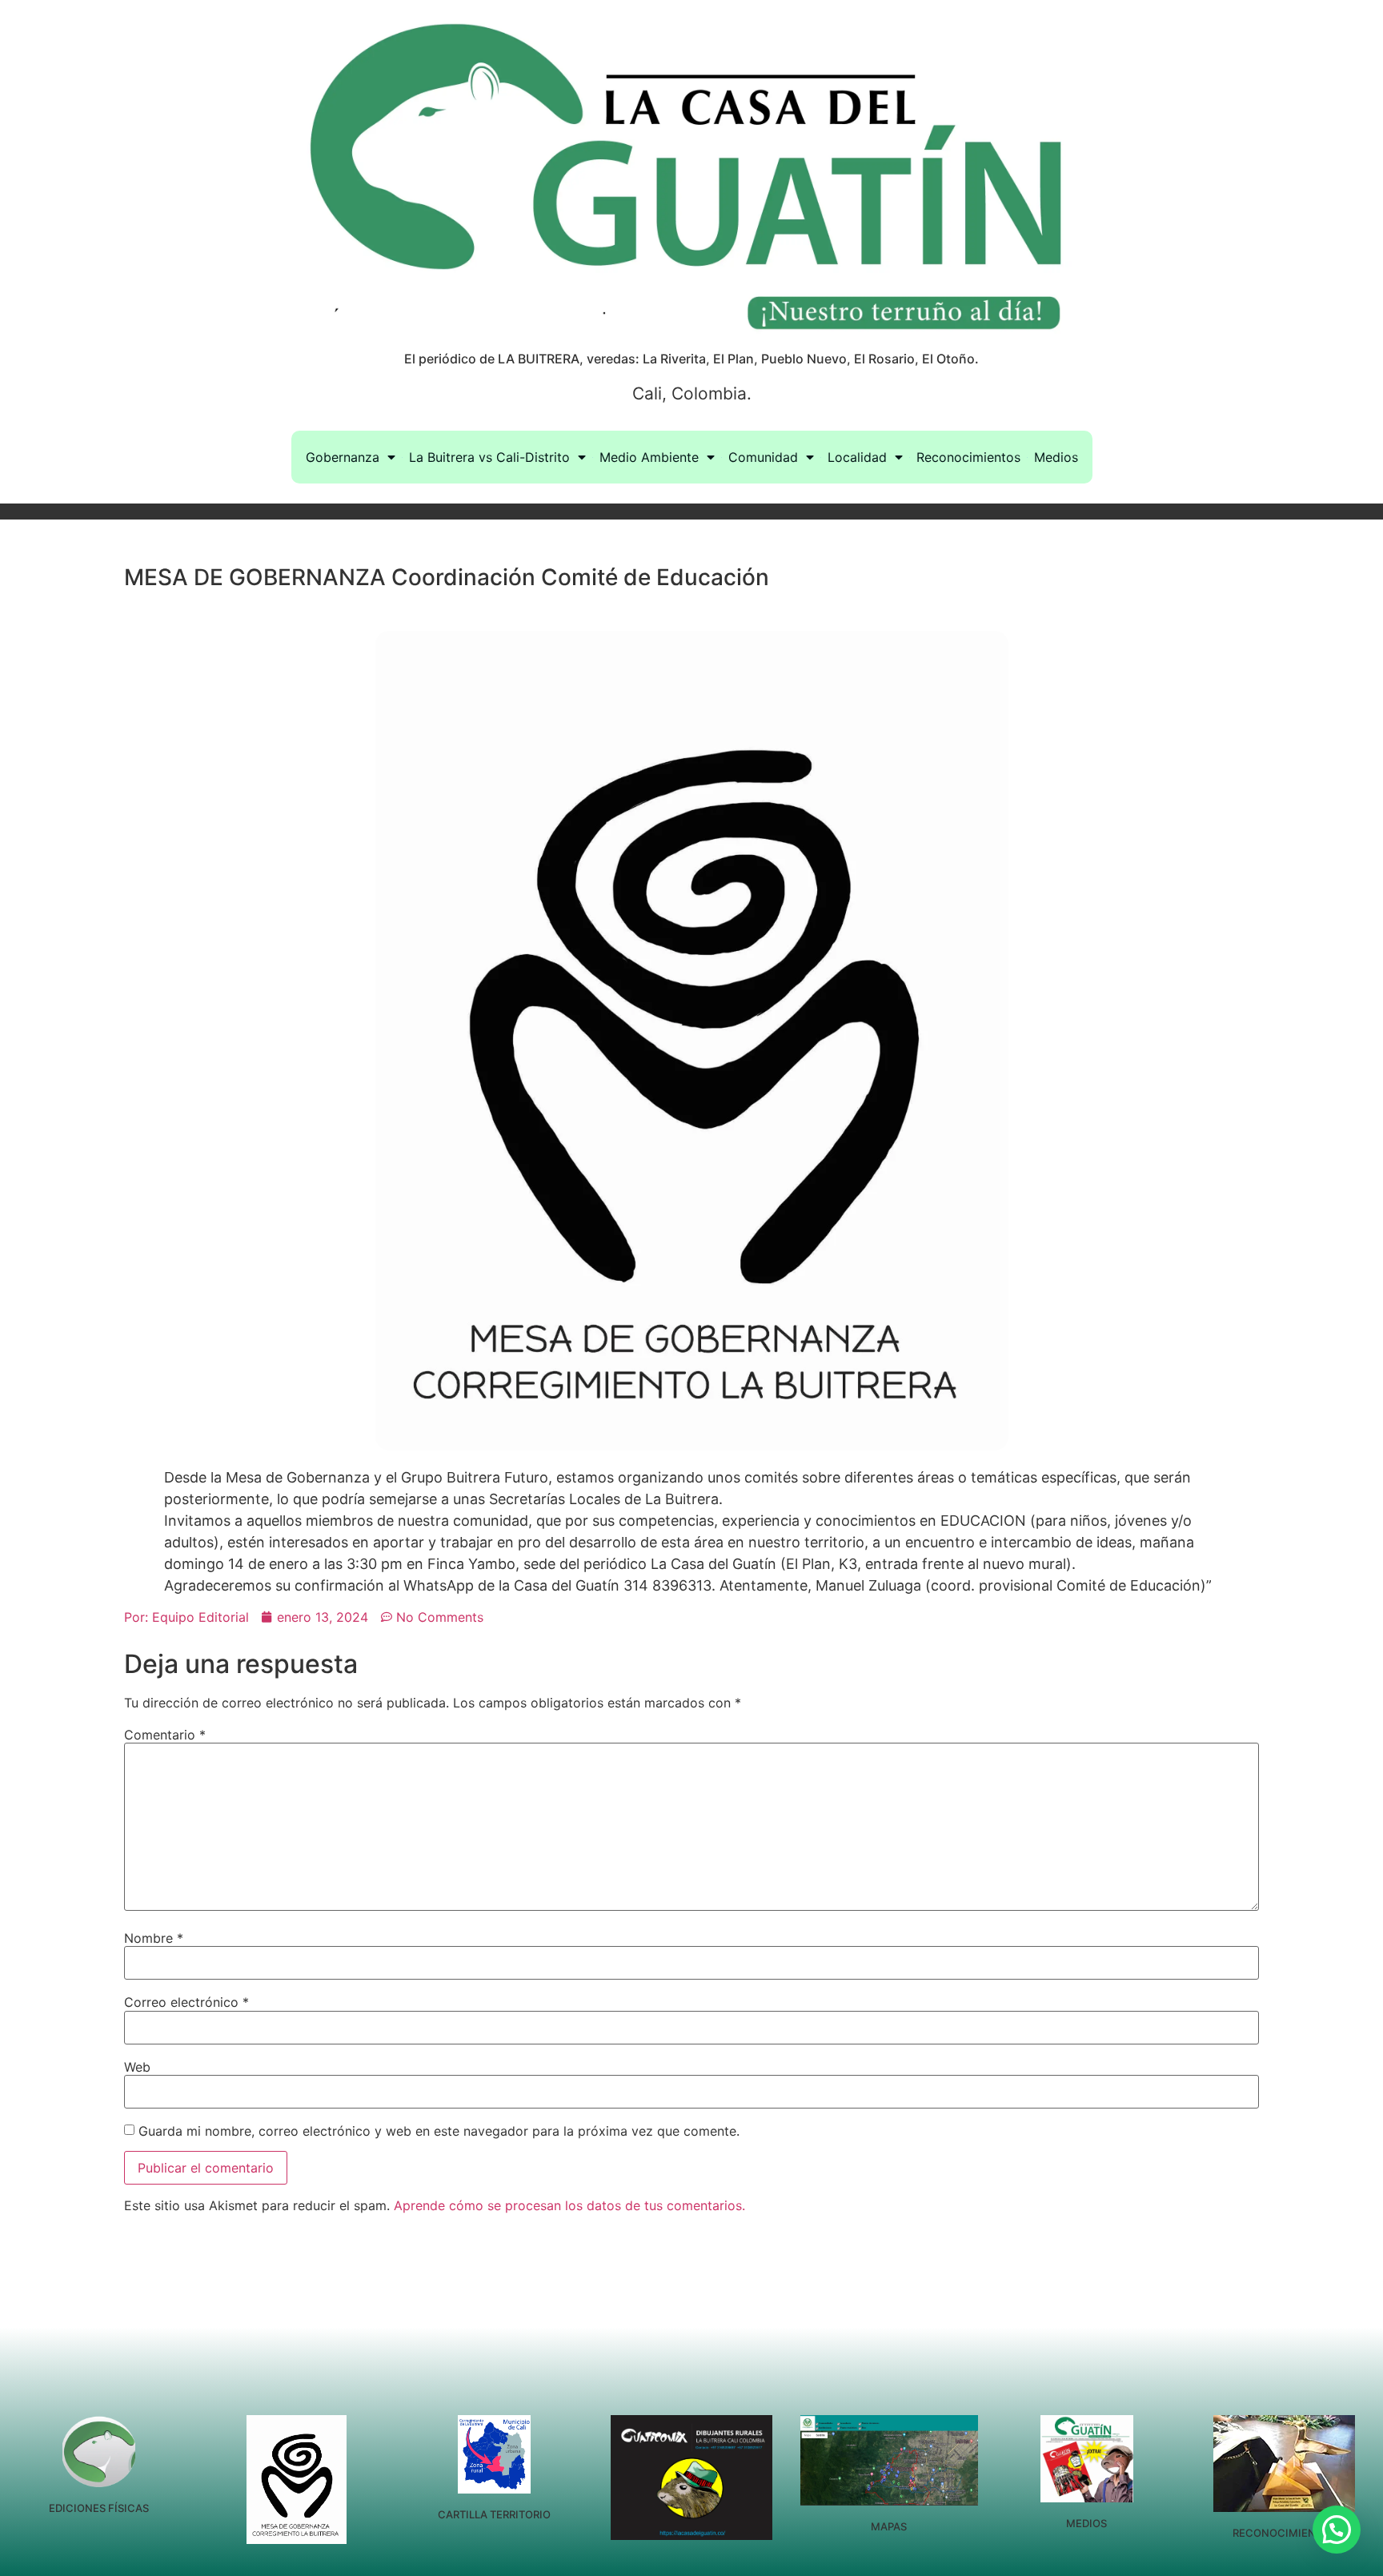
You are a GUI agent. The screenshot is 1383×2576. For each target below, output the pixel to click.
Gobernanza (343, 457)
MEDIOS (1086, 2523)
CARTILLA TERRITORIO (494, 2514)
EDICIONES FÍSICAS (99, 2508)
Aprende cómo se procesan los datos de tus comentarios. (569, 2205)
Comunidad (763, 457)
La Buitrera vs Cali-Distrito (489, 457)
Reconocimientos (968, 457)
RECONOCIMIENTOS (1285, 2533)
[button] (1337, 2530)
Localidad (857, 457)
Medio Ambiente (649, 457)
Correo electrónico (186, 2002)
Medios (1056, 457)
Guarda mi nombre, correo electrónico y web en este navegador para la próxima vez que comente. (439, 2131)
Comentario (165, 1735)
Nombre (154, 1938)
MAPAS (889, 2526)
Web (137, 2067)
